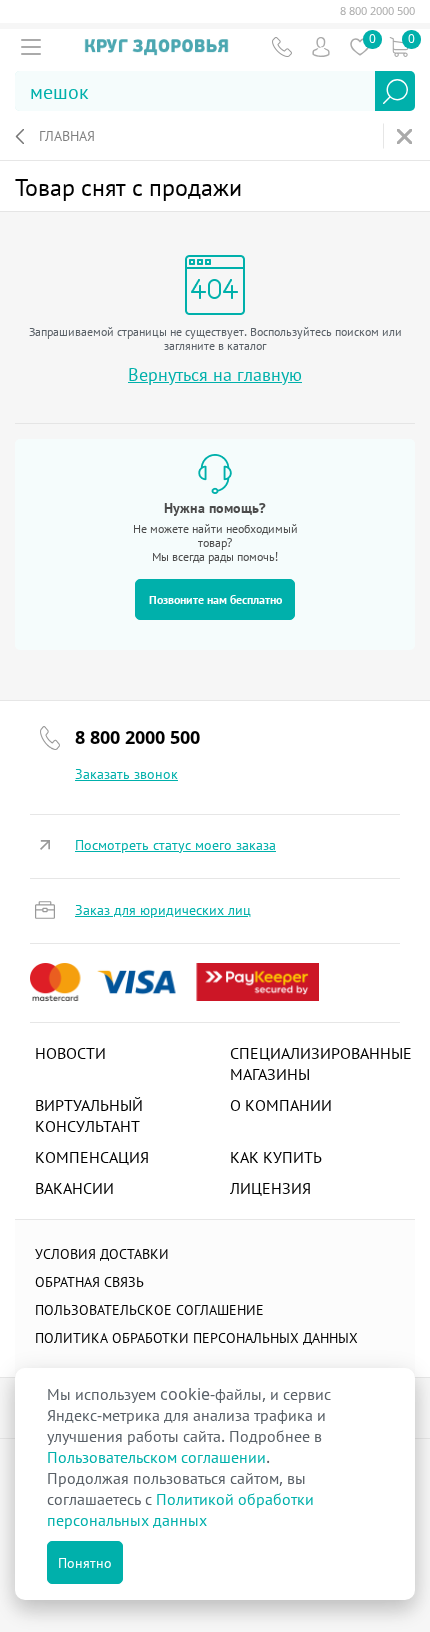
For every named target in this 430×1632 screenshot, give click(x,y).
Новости (70, 1053)
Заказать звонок (126, 774)
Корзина (398, 46)
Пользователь (320, 46)
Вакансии (74, 1188)
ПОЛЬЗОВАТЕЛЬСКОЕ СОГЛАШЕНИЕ (149, 1309)
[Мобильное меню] (31, 47)
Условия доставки (102, 1253)
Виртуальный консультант (89, 1115)
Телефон (281, 46)
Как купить (276, 1157)
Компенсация (92, 1157)
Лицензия (270, 1188)
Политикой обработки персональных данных (180, 1509)
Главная (67, 135)
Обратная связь (89, 1281)
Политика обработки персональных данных (196, 1337)
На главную (406, 136)
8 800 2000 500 (377, 11)
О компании (281, 1105)
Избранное (359, 46)
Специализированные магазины (321, 1063)
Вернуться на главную (215, 374)
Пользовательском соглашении (156, 1457)
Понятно (85, 1562)
